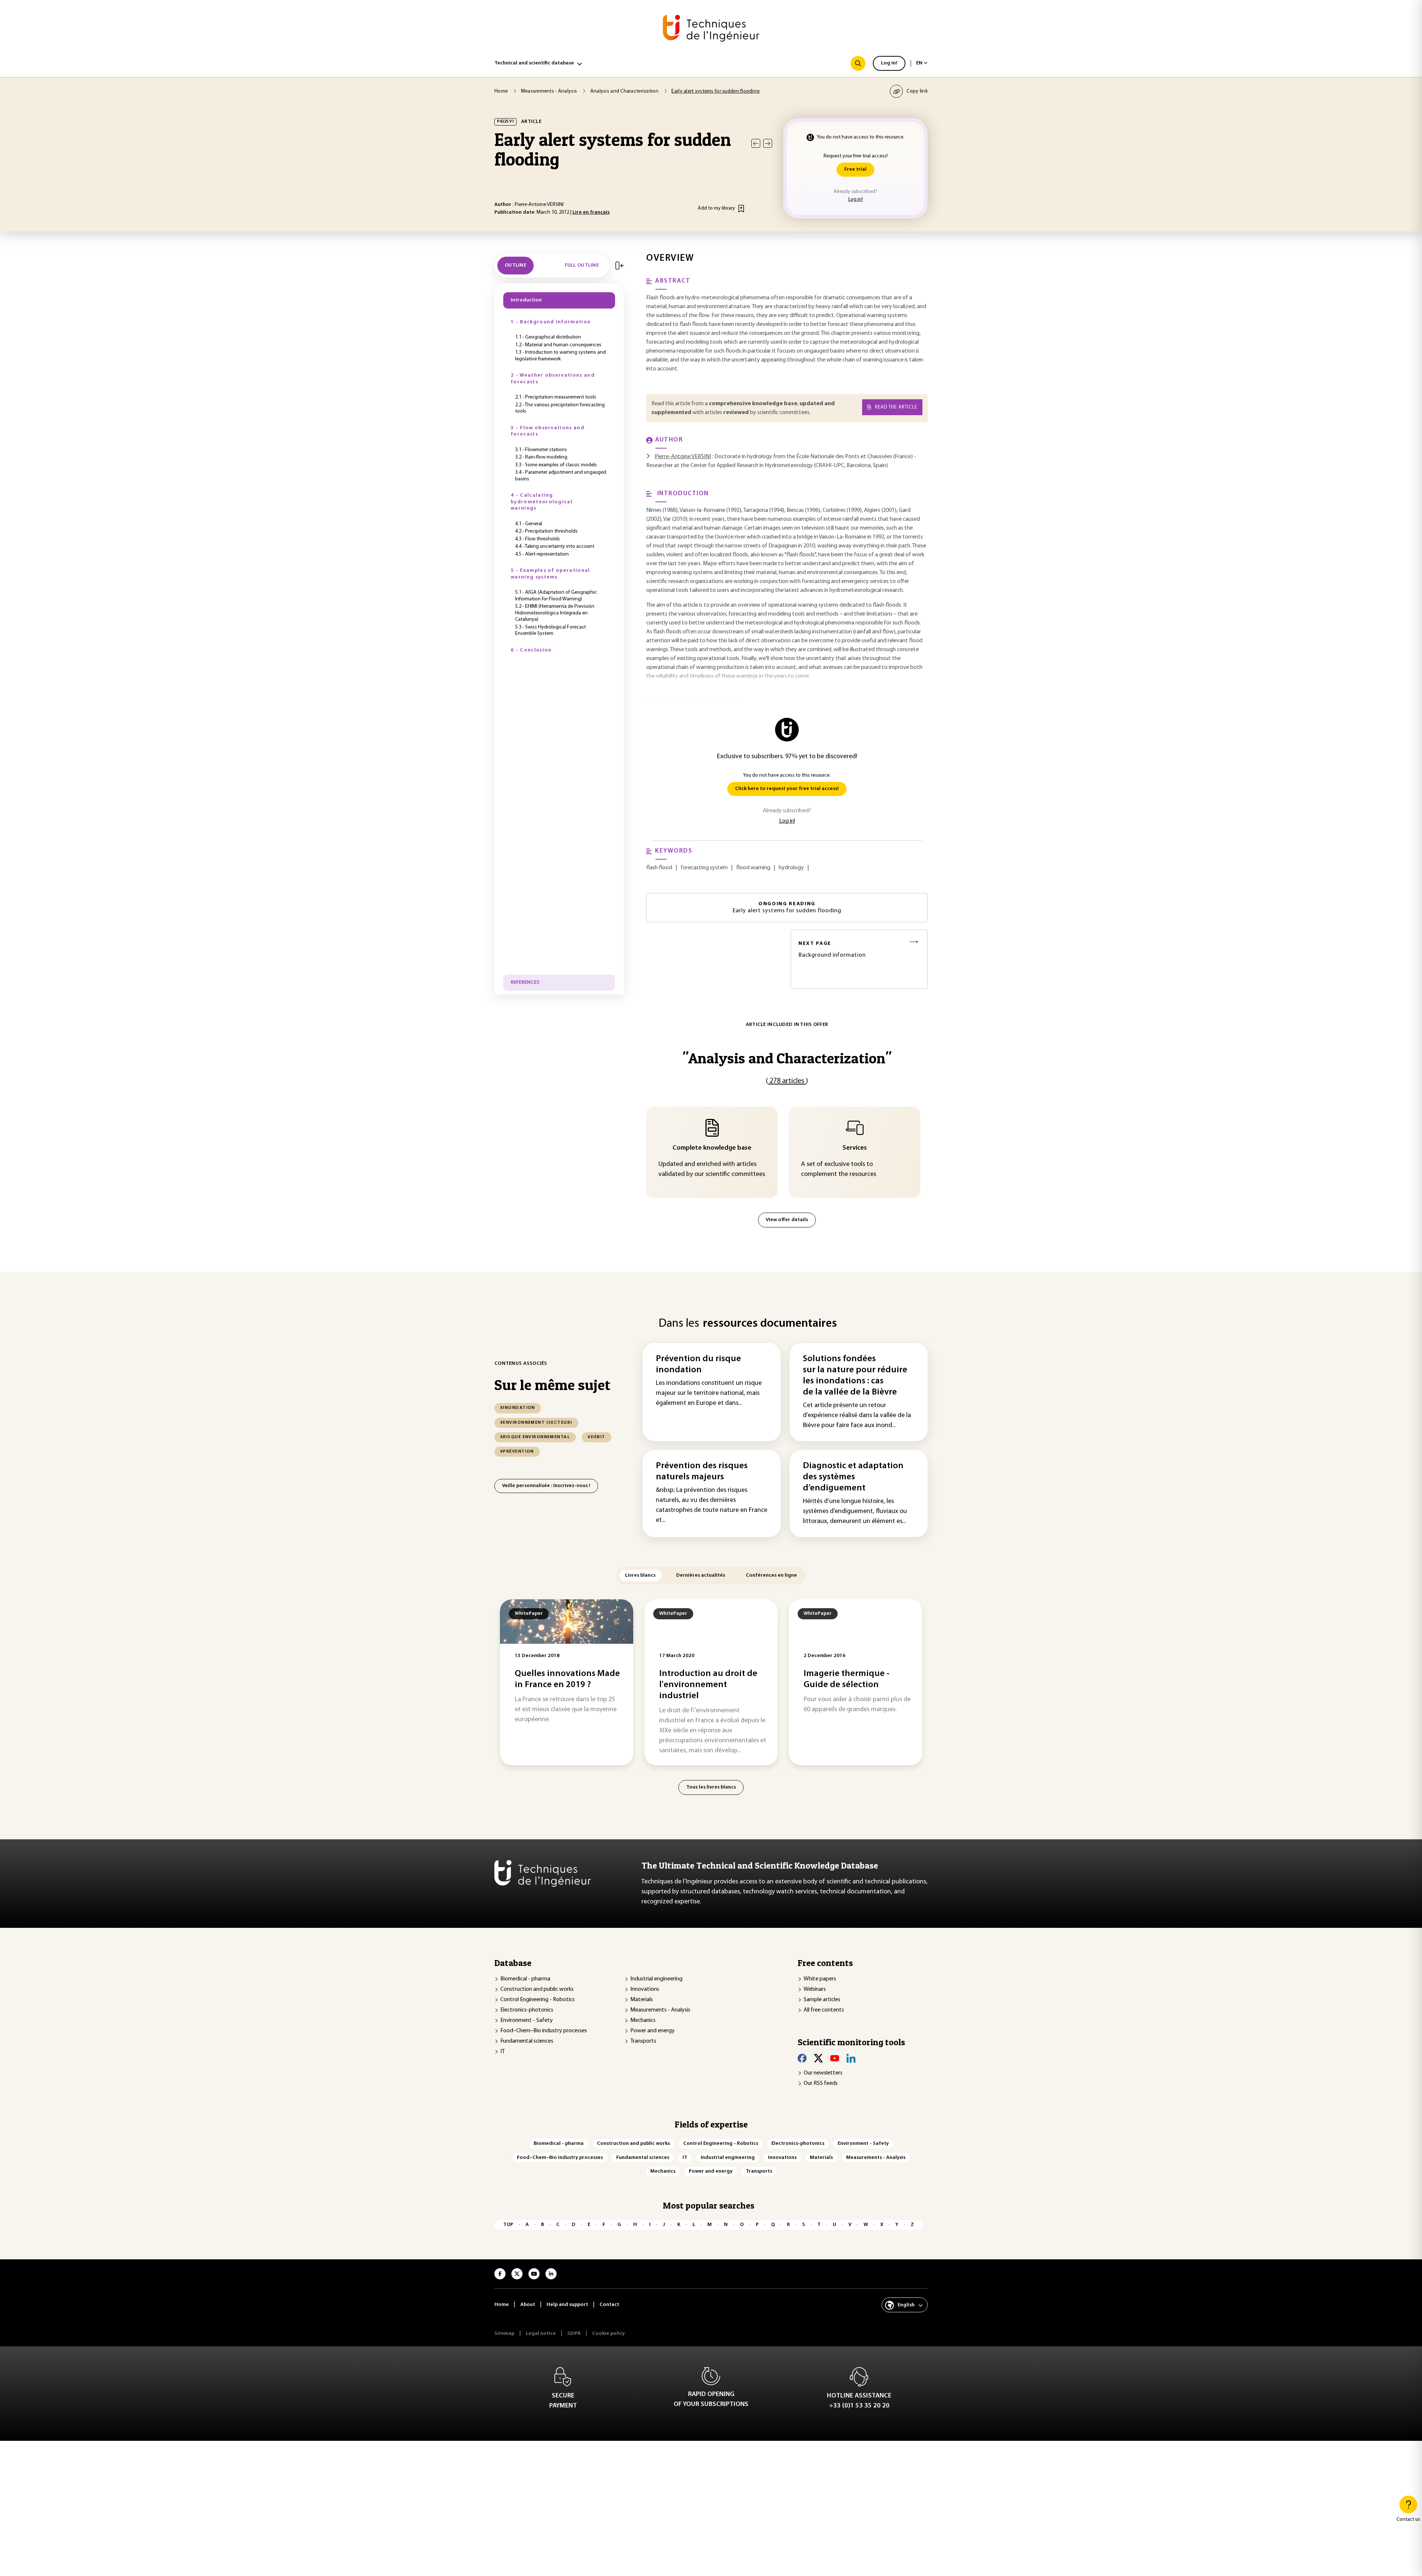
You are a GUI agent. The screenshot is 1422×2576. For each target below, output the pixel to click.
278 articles (787, 1081)
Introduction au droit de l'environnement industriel (708, 1685)
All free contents (824, 2010)
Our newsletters (823, 2073)
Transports (643, 2041)
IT (503, 2052)
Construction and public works (537, 1989)
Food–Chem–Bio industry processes (544, 2031)
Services (855, 1148)
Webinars (815, 1989)
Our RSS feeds (821, 2083)
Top (508, 2225)
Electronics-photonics (527, 2010)
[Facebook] (802, 2058)
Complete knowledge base (712, 1148)
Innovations (645, 1989)
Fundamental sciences (527, 2041)
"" (787, 1058)
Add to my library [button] (716, 208)
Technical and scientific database (534, 63)
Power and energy (652, 2031)
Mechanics (643, 2020)
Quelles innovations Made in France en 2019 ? (567, 1679)
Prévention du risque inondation (698, 1364)
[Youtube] (835, 2058)
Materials (642, 2000)
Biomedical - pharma (525, 1979)
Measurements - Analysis (660, 2010)
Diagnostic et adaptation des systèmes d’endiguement (853, 1477)
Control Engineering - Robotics (538, 2000)
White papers (820, 1979)
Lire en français (591, 212)
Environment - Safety (527, 2020)
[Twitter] (818, 2058)
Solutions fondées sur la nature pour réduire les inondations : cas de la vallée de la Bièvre (855, 1376)
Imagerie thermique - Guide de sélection (847, 1679)
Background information (832, 949)
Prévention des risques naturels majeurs (702, 1472)
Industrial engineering (656, 1979)
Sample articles (822, 2000)
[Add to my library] (741, 209)
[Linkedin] (851, 2058)
